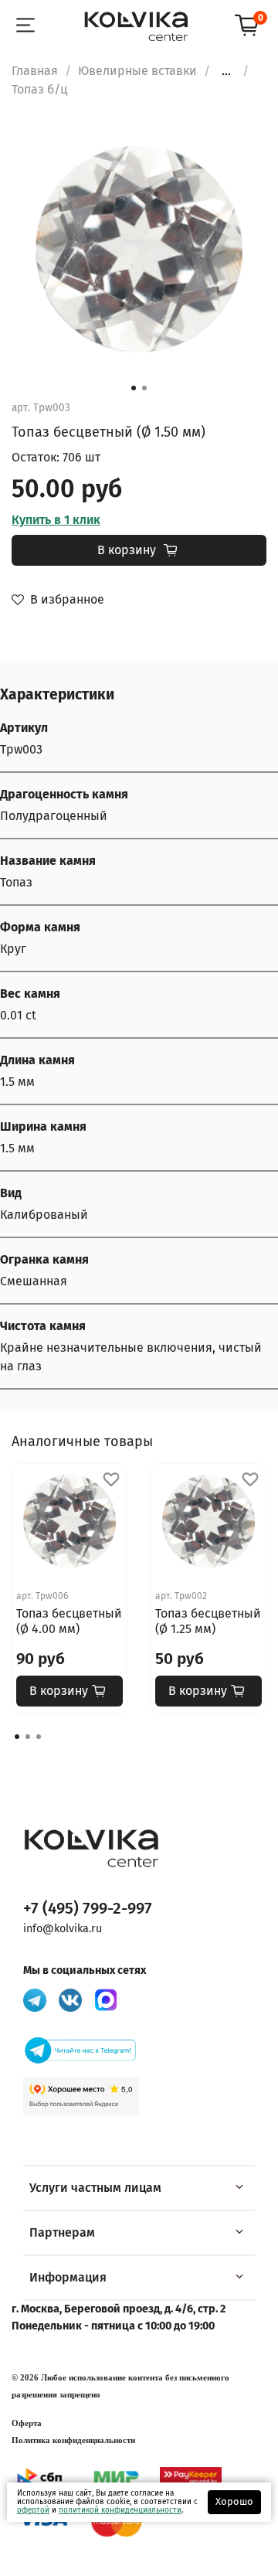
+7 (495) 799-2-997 (88, 1909)
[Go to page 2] (28, 1737)
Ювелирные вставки (137, 71)
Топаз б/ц (39, 89)
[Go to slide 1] (134, 388)
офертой (33, 2510)
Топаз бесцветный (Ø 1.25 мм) (208, 1621)
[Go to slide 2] (144, 388)
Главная (35, 71)
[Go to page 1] (17, 1737)
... (226, 71)
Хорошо (234, 2501)
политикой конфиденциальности (120, 2510)
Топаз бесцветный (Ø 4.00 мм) (69, 1621)
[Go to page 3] (39, 1737)
